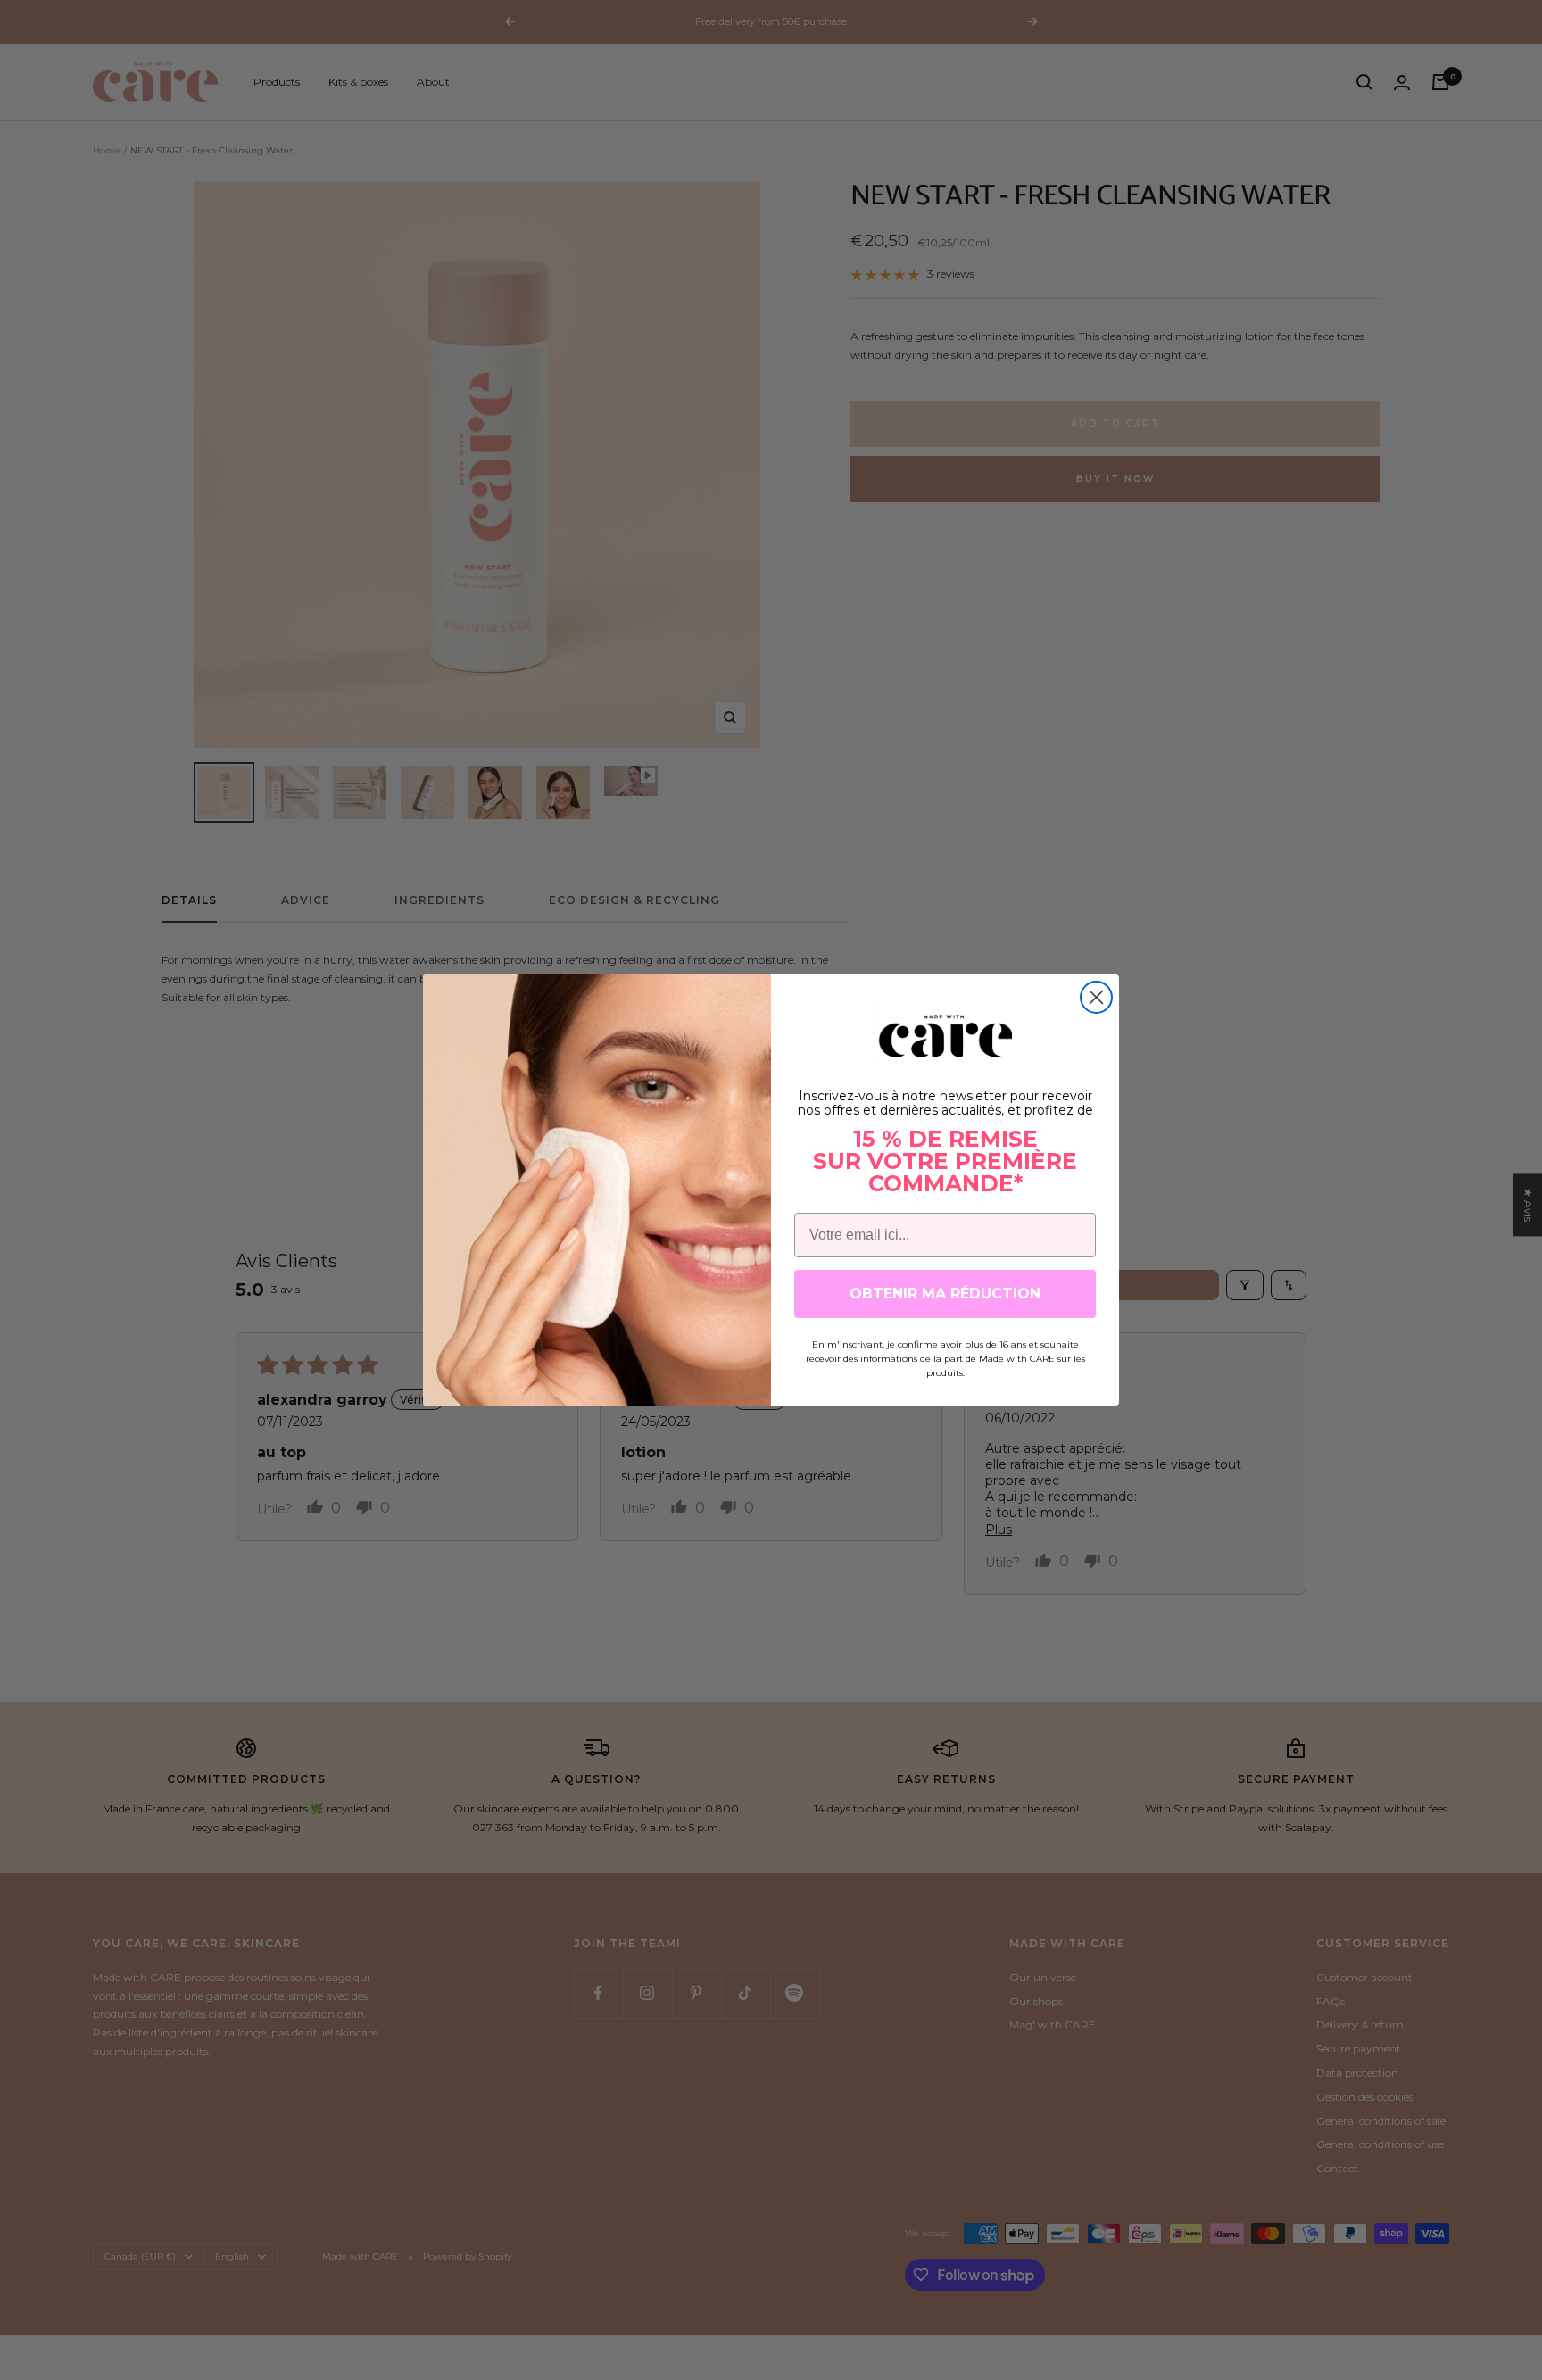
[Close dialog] (1096, 997)
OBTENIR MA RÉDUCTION (945, 1294)
